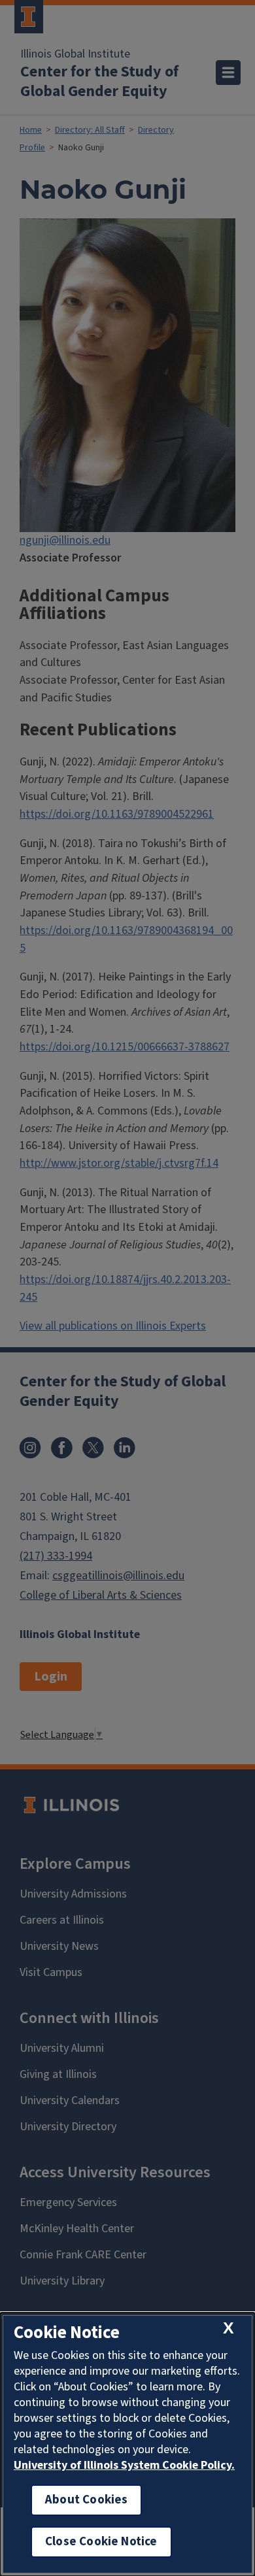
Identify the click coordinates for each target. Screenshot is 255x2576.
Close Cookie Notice (101, 2542)
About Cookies (86, 2500)
